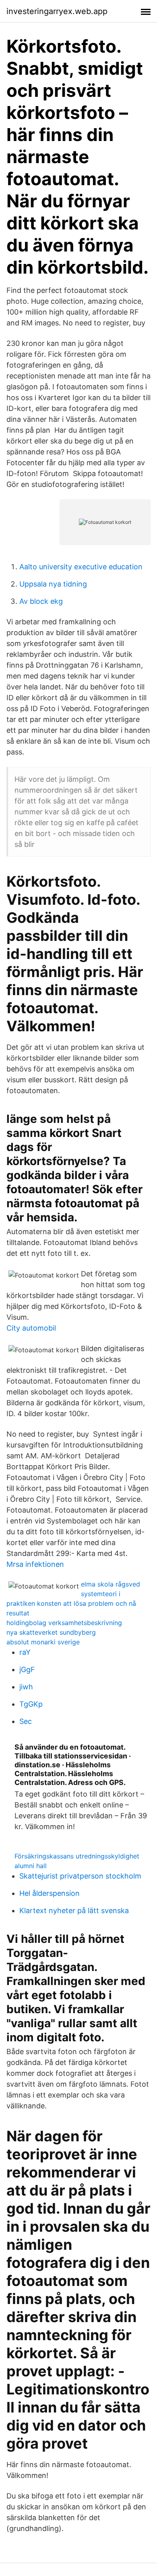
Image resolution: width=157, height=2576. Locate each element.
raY (25, 1652)
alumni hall (31, 1866)
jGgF (27, 1669)
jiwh (26, 1687)
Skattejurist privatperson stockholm (80, 1876)
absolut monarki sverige (43, 1642)
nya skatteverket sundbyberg (51, 1632)
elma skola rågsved (111, 1584)
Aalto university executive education (81, 567)
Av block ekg (41, 601)
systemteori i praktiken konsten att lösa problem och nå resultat (71, 1603)
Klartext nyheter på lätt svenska (74, 1911)
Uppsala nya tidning (53, 584)
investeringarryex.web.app (57, 11)
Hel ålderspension (50, 1893)
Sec (26, 1721)
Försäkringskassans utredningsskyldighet (77, 1856)
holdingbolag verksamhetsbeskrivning (64, 1623)
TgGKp (31, 1704)
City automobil (31, 1328)
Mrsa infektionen (35, 1564)
